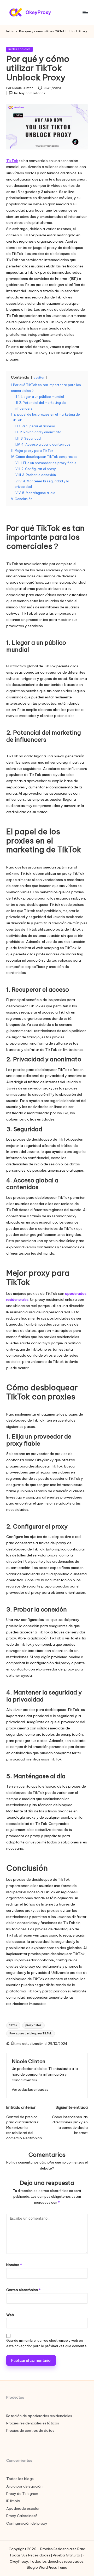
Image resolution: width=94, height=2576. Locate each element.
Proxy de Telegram (22, 2494)
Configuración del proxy (27, 2523)
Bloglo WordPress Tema (47, 2567)
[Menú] (85, 12)
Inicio (10, 31)
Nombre (14, 2265)
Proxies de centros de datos (30, 2430)
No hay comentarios (30, 93)
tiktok (13, 2025)
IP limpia (13, 2501)
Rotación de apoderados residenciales (39, 2416)
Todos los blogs (20, 2479)
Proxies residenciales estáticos (33, 2423)
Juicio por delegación (24, 2486)
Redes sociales (19, 49)
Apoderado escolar (23, 2508)
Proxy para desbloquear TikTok (31, 2033)
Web (10, 2315)
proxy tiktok (33, 2025)
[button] (30, 2090)
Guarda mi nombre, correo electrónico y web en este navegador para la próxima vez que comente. (47, 2343)
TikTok (12, 161)
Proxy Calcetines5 (22, 2516)
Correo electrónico (23, 2290)
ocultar (39, 378)
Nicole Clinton (28, 2061)
